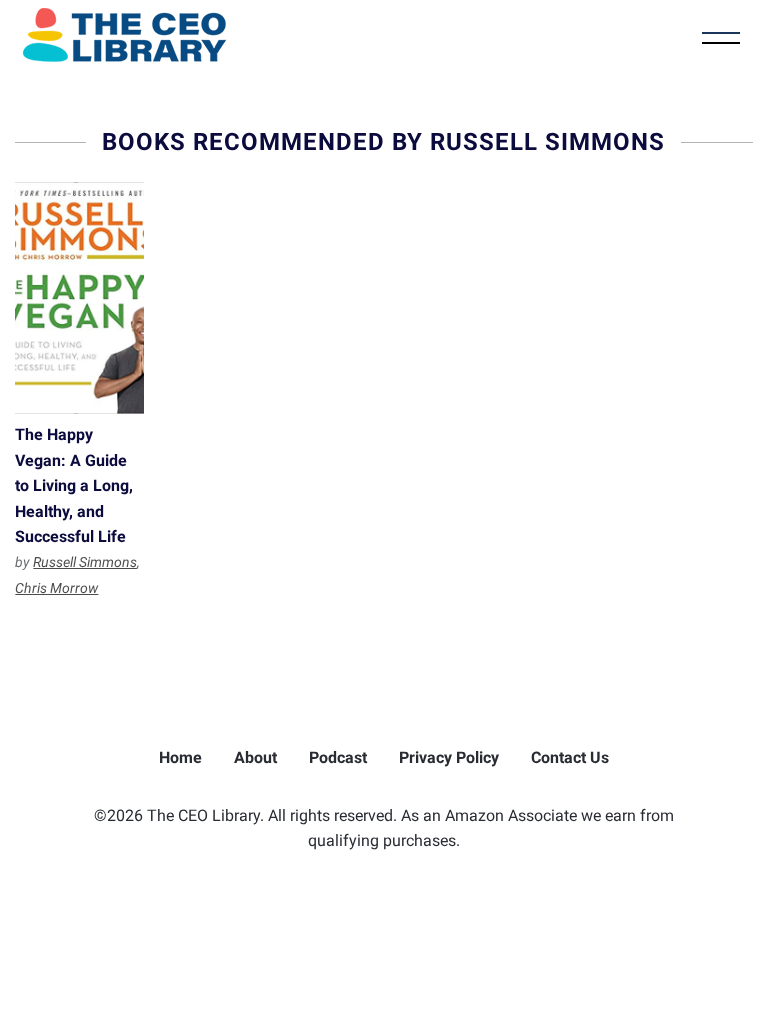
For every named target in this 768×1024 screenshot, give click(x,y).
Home (180, 757)
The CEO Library (124, 35)
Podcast (338, 757)
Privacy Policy (449, 757)
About (255, 757)
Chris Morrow (56, 588)
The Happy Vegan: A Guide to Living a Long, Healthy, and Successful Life (79, 298)
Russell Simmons (85, 562)
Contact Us (570, 757)
